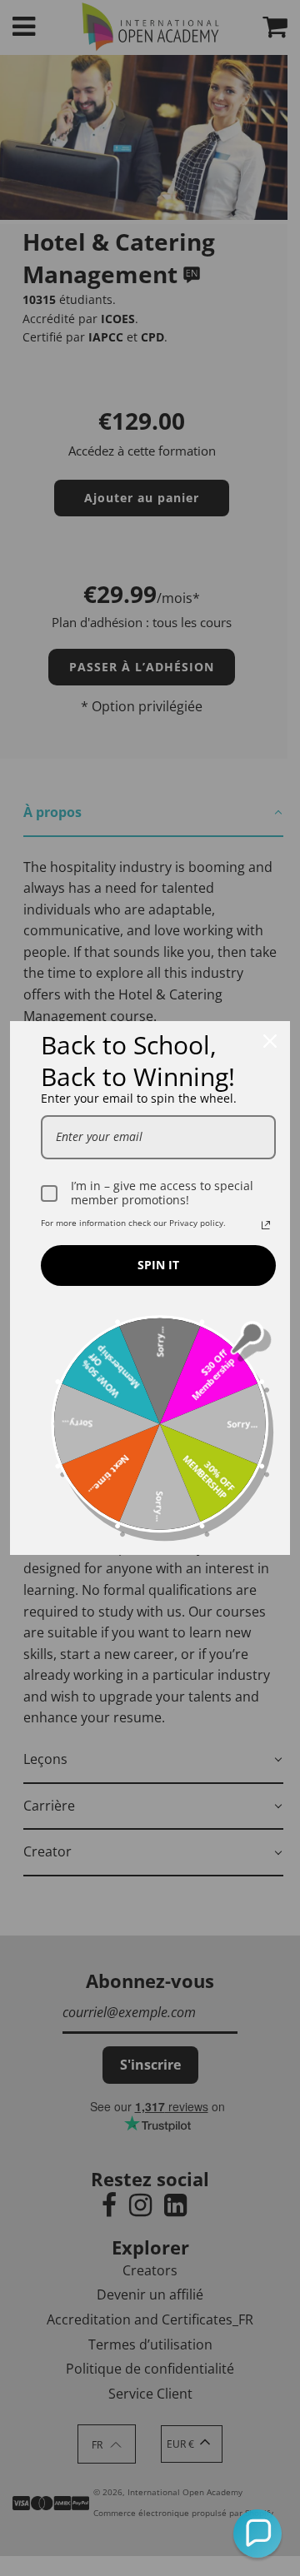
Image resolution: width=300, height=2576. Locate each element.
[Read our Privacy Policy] (266, 1225)
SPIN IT (158, 1265)
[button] (257, 2534)
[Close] (270, 1041)
